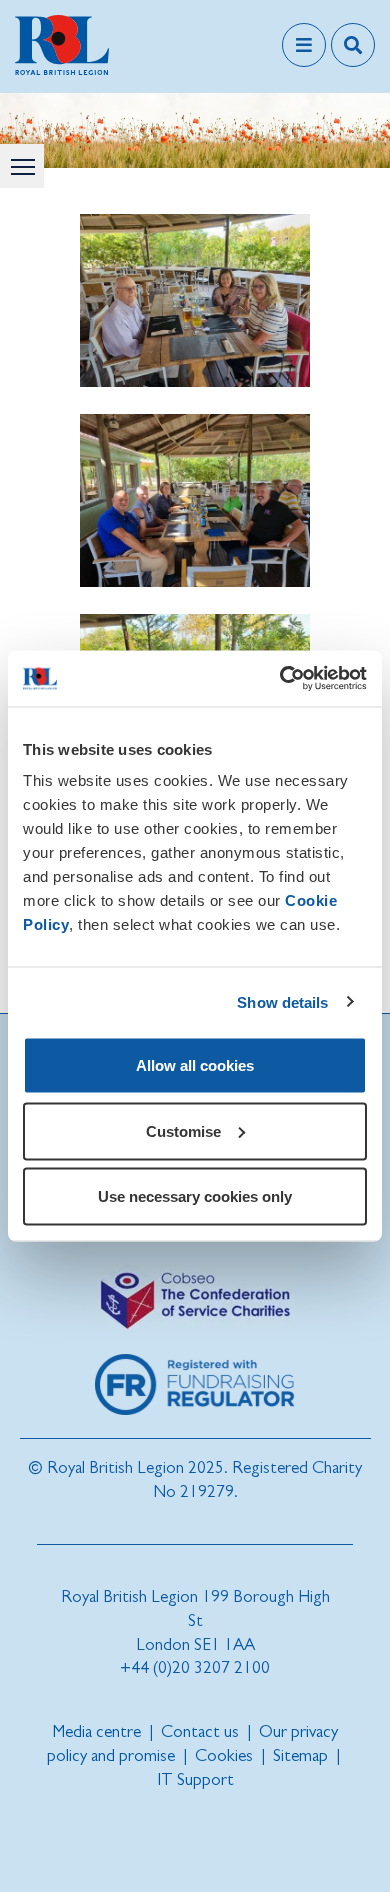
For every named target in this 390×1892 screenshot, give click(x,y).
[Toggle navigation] (304, 45)
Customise (183, 1130)
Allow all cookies (195, 1065)
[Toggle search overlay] (353, 45)
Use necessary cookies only (195, 1196)
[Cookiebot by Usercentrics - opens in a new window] (280, 679)
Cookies (224, 1755)
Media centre (96, 1731)
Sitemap (300, 1755)
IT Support (195, 1779)
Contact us (200, 1731)
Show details (282, 1001)
